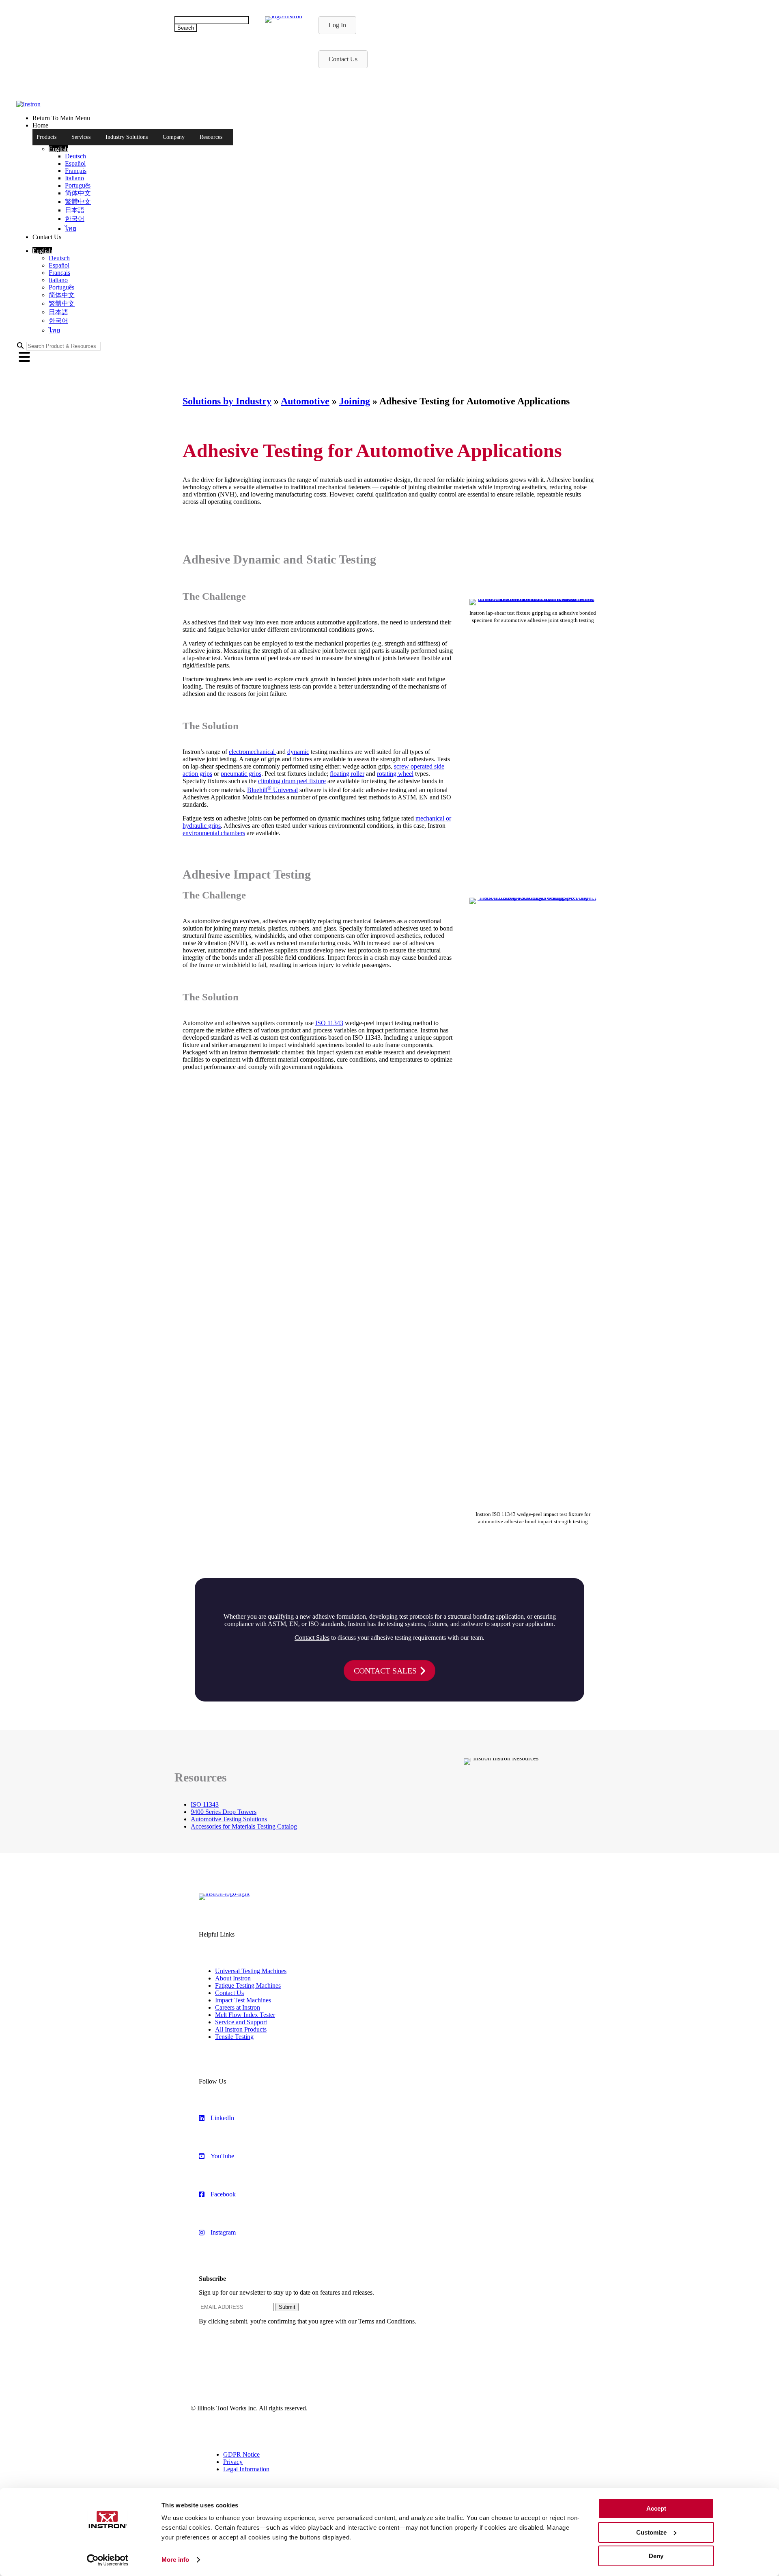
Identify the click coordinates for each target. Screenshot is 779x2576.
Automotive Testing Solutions (229, 1819)
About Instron (233, 1978)
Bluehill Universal (272, 790)
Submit (287, 2307)
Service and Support (241, 2022)
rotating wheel (395, 774)
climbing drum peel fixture (292, 781)
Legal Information (246, 2469)
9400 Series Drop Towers (224, 1812)
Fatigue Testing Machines (248, 1985)
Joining (355, 401)
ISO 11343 (329, 1023)
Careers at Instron (238, 2007)
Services (81, 137)
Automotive (305, 401)
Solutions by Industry (227, 401)
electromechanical (253, 752)
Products (46, 137)
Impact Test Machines (243, 2000)
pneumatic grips (241, 774)
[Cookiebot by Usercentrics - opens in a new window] (108, 2560)
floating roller (347, 774)
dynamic (298, 752)
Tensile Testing (234, 2037)
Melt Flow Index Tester (245, 2015)
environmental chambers (214, 833)
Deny (656, 2556)
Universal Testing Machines (251, 1971)
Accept (656, 2508)
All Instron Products (241, 2029)
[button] (58, 149)
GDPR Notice (241, 2454)
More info (175, 2560)
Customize (651, 2532)
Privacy (233, 2462)
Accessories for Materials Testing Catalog (244, 1826)
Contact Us (229, 1993)
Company (174, 137)
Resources (211, 137)
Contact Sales (312, 1638)
